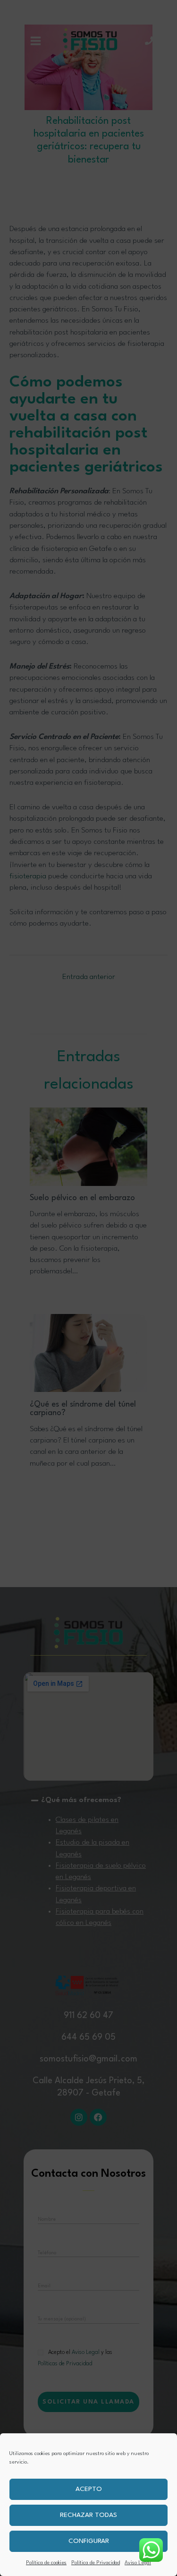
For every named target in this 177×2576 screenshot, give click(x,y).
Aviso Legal (138, 2563)
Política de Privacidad (96, 2563)
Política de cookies (46, 2563)
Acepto (89, 2489)
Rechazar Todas (88, 2515)
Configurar (89, 2541)
